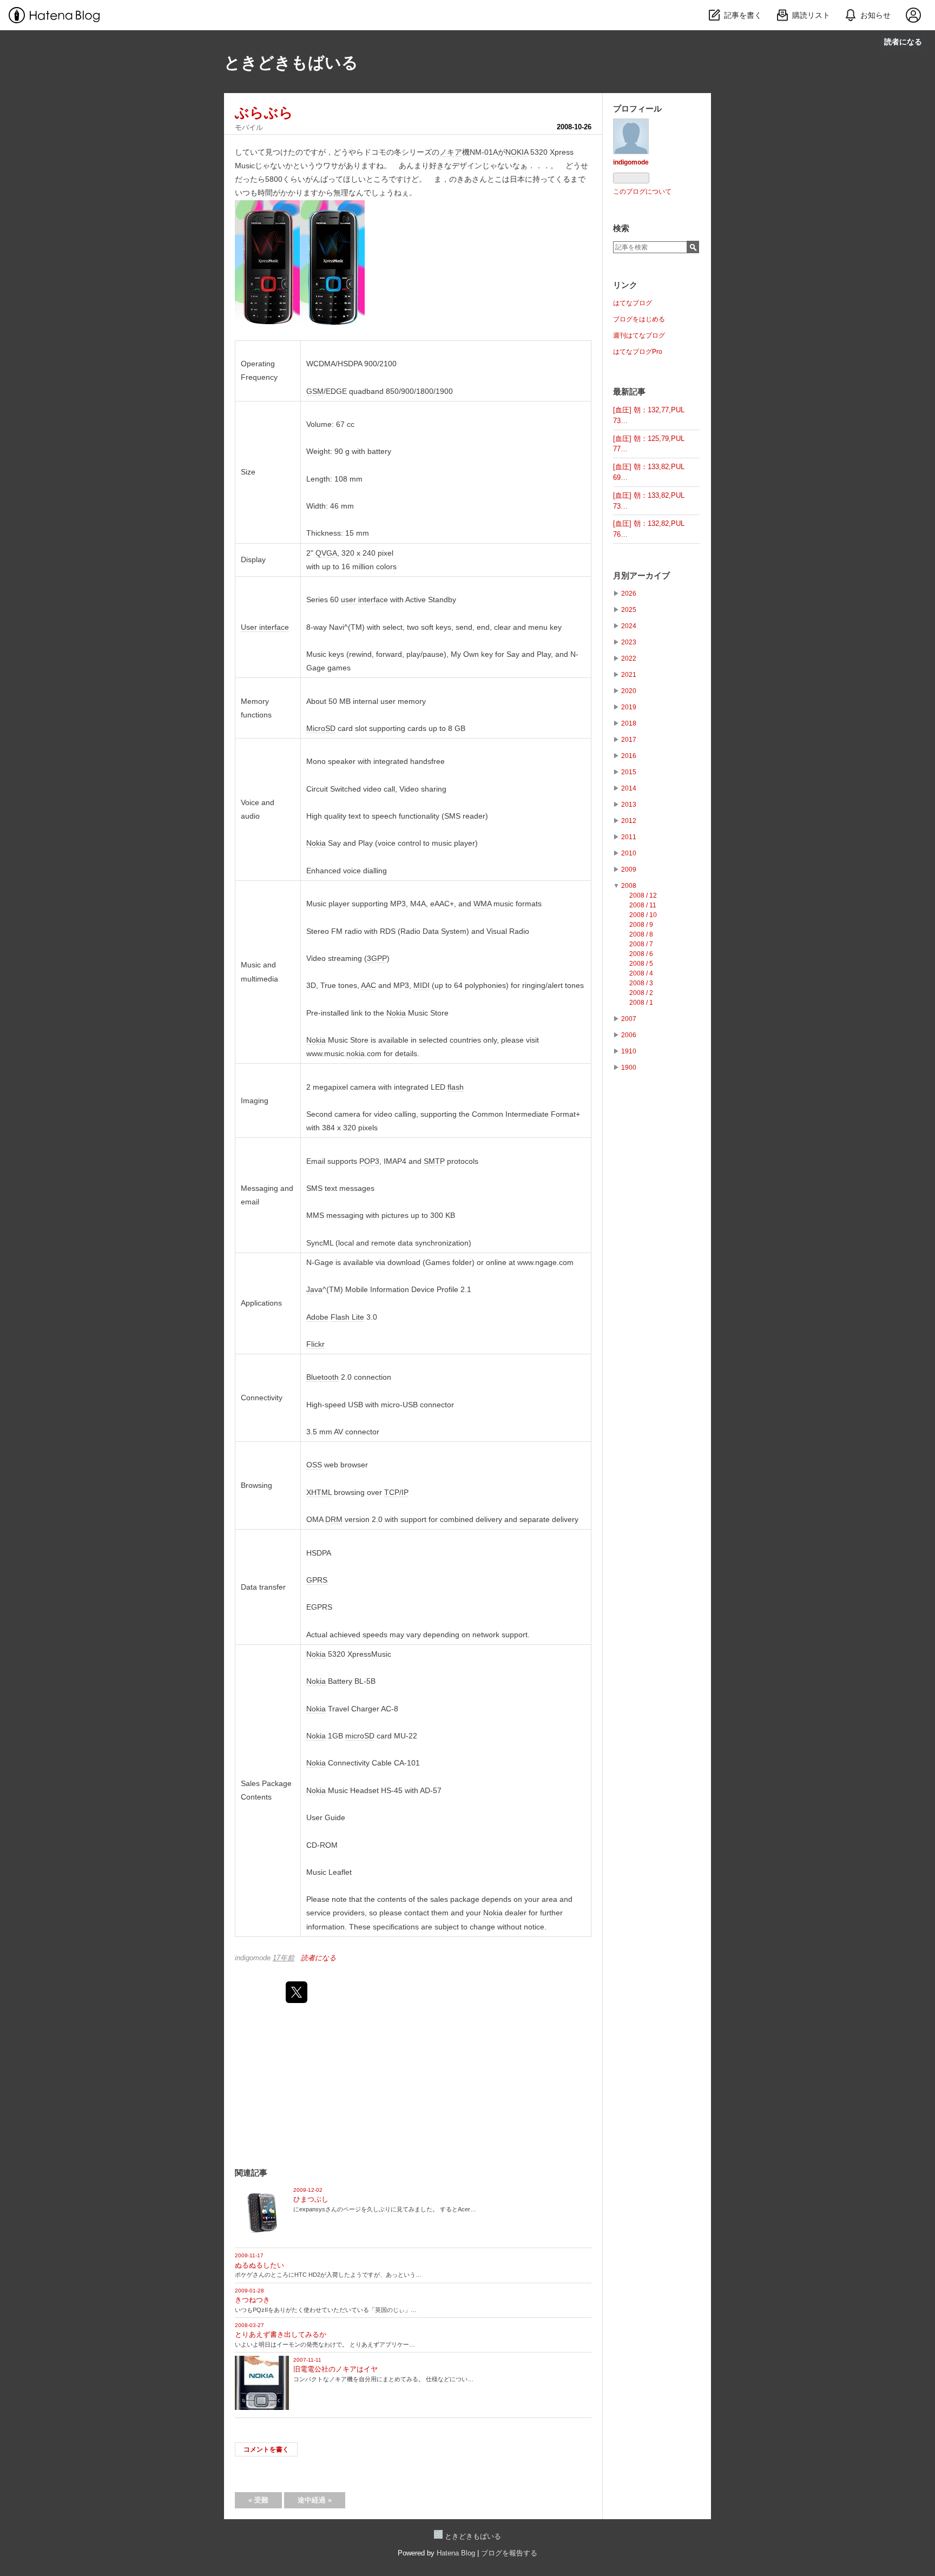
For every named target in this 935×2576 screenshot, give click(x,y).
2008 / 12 (643, 895)
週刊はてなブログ (639, 335)
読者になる (903, 41)
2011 (629, 837)
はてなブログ (633, 303)
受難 (258, 2500)
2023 (629, 642)
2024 (629, 626)
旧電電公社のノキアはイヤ (335, 2369)
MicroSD (321, 728)
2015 (629, 772)
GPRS (317, 1580)
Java (314, 1289)
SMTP (434, 1161)
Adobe (317, 1317)
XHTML (319, 1492)
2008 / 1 (641, 1003)
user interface (364, 599)
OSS (314, 1465)
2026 (629, 594)
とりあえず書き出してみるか (281, 2334)
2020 (629, 691)
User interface (265, 627)
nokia (355, 1053)
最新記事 (629, 391)
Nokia (316, 843)
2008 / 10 (643, 915)
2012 (629, 821)
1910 (629, 1051)
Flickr (315, 1344)
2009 (629, 869)
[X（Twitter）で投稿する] (297, 1992)
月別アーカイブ (641, 575)
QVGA (326, 553)
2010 (629, 853)
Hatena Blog (456, 2553)
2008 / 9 (641, 925)
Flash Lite (347, 1317)
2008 (629, 886)
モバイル (249, 127)
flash (456, 1087)
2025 (629, 610)
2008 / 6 (641, 954)
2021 (629, 675)
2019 (629, 707)
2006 (629, 1035)
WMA (482, 904)
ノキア (451, 152)
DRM (334, 1519)
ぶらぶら (264, 113)
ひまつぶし (311, 2199)
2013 (629, 805)
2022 (629, 658)
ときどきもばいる (291, 62)
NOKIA (517, 152)
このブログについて (642, 192)
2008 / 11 (643, 905)
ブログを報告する (509, 2553)
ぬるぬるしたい (259, 2265)
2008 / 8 (641, 934)
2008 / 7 (641, 944)
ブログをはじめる (639, 319)
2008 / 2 (641, 993)
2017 (629, 740)
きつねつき (252, 2300)
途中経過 (315, 2500)
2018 (629, 723)
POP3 (369, 1161)
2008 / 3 (641, 983)
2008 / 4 (641, 973)
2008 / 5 (641, 964)
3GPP (377, 958)
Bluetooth (322, 1377)
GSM (315, 391)
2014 (629, 788)
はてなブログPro (638, 352)
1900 (629, 1068)
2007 (629, 1019)
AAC (368, 985)
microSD (360, 1736)
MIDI (422, 985)
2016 (629, 756)
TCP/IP (396, 1492)
